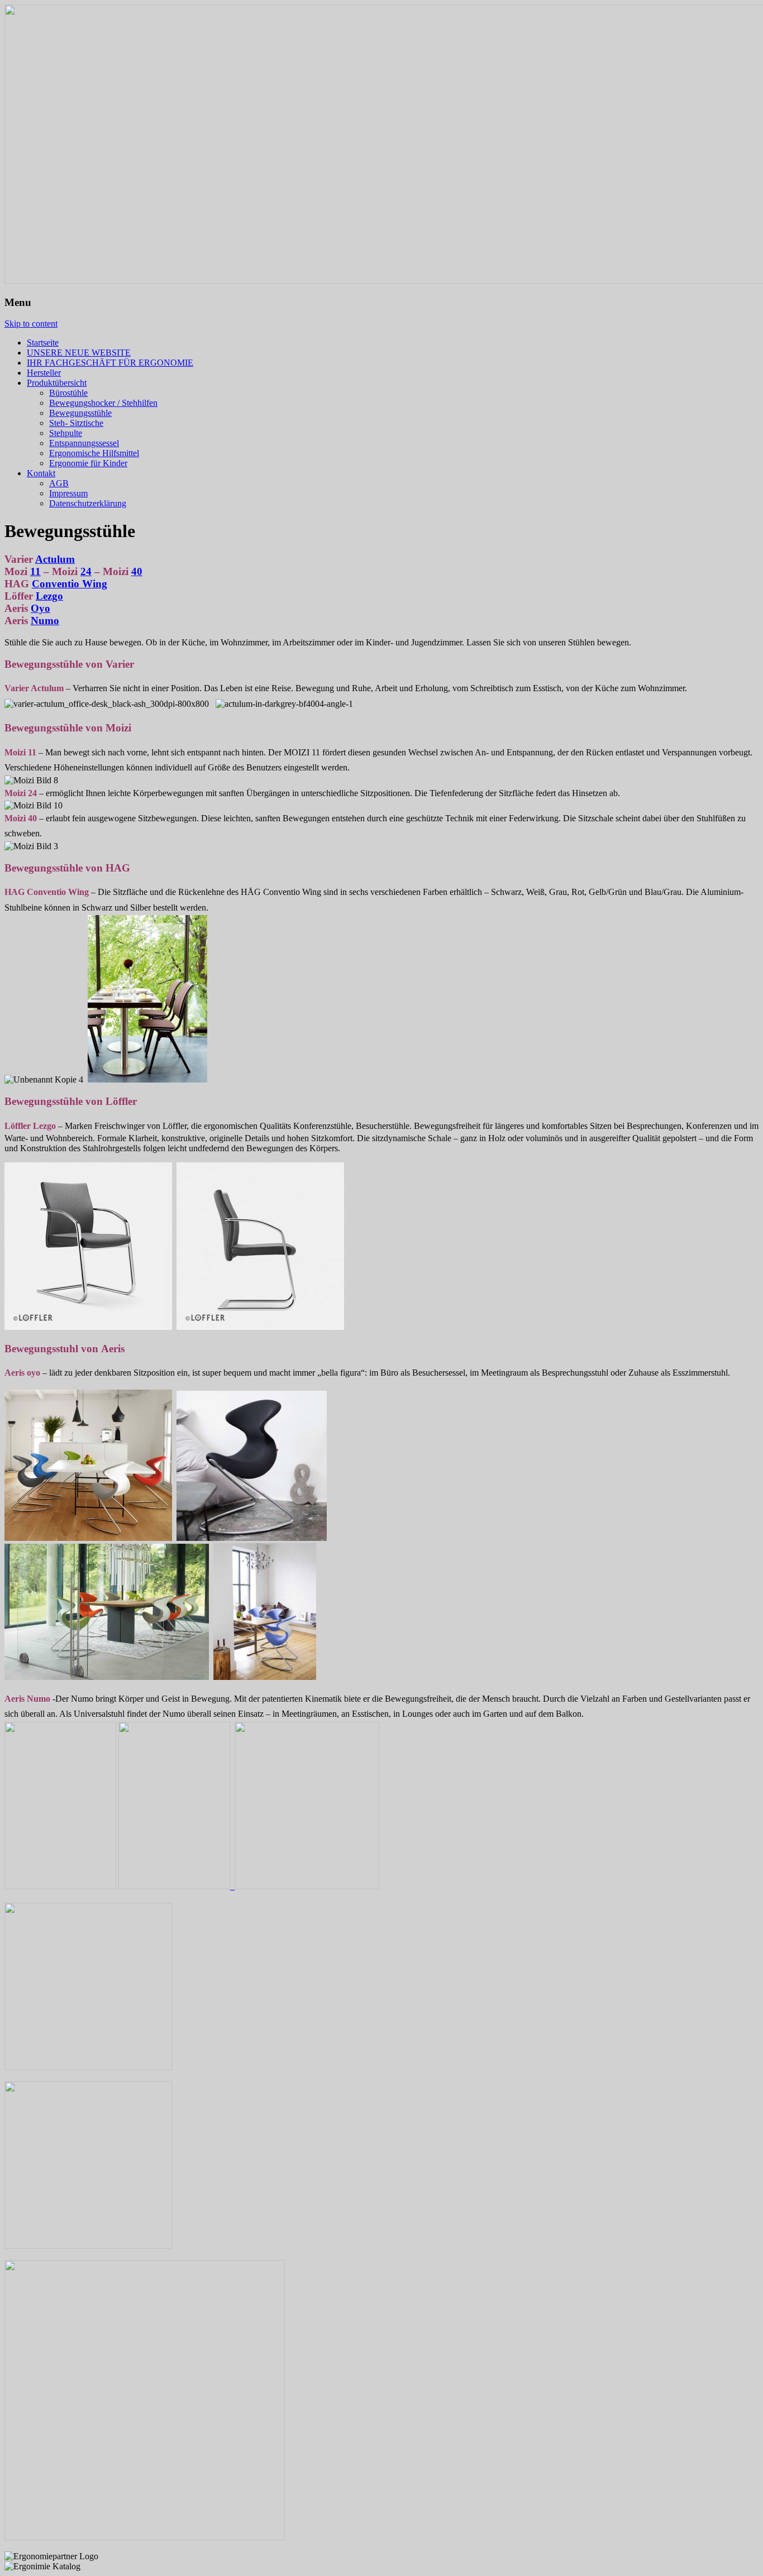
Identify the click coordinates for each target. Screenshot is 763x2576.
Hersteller (44, 373)
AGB (59, 483)
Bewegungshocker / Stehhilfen (103, 403)
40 (137, 571)
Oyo (40, 608)
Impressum (68, 493)
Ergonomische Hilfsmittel (94, 453)
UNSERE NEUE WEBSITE (79, 353)
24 (86, 571)
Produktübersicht (57, 383)
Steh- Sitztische (76, 423)
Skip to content (31, 324)
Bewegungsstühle (80, 413)
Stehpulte (66, 433)
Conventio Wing (70, 584)
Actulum (55, 559)
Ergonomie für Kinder (88, 463)
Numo (45, 621)
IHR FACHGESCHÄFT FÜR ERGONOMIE (110, 363)
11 (35, 571)
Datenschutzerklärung (88, 503)
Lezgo (49, 596)
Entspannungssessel (84, 443)
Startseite (43, 343)
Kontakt (41, 473)
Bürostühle (68, 393)
